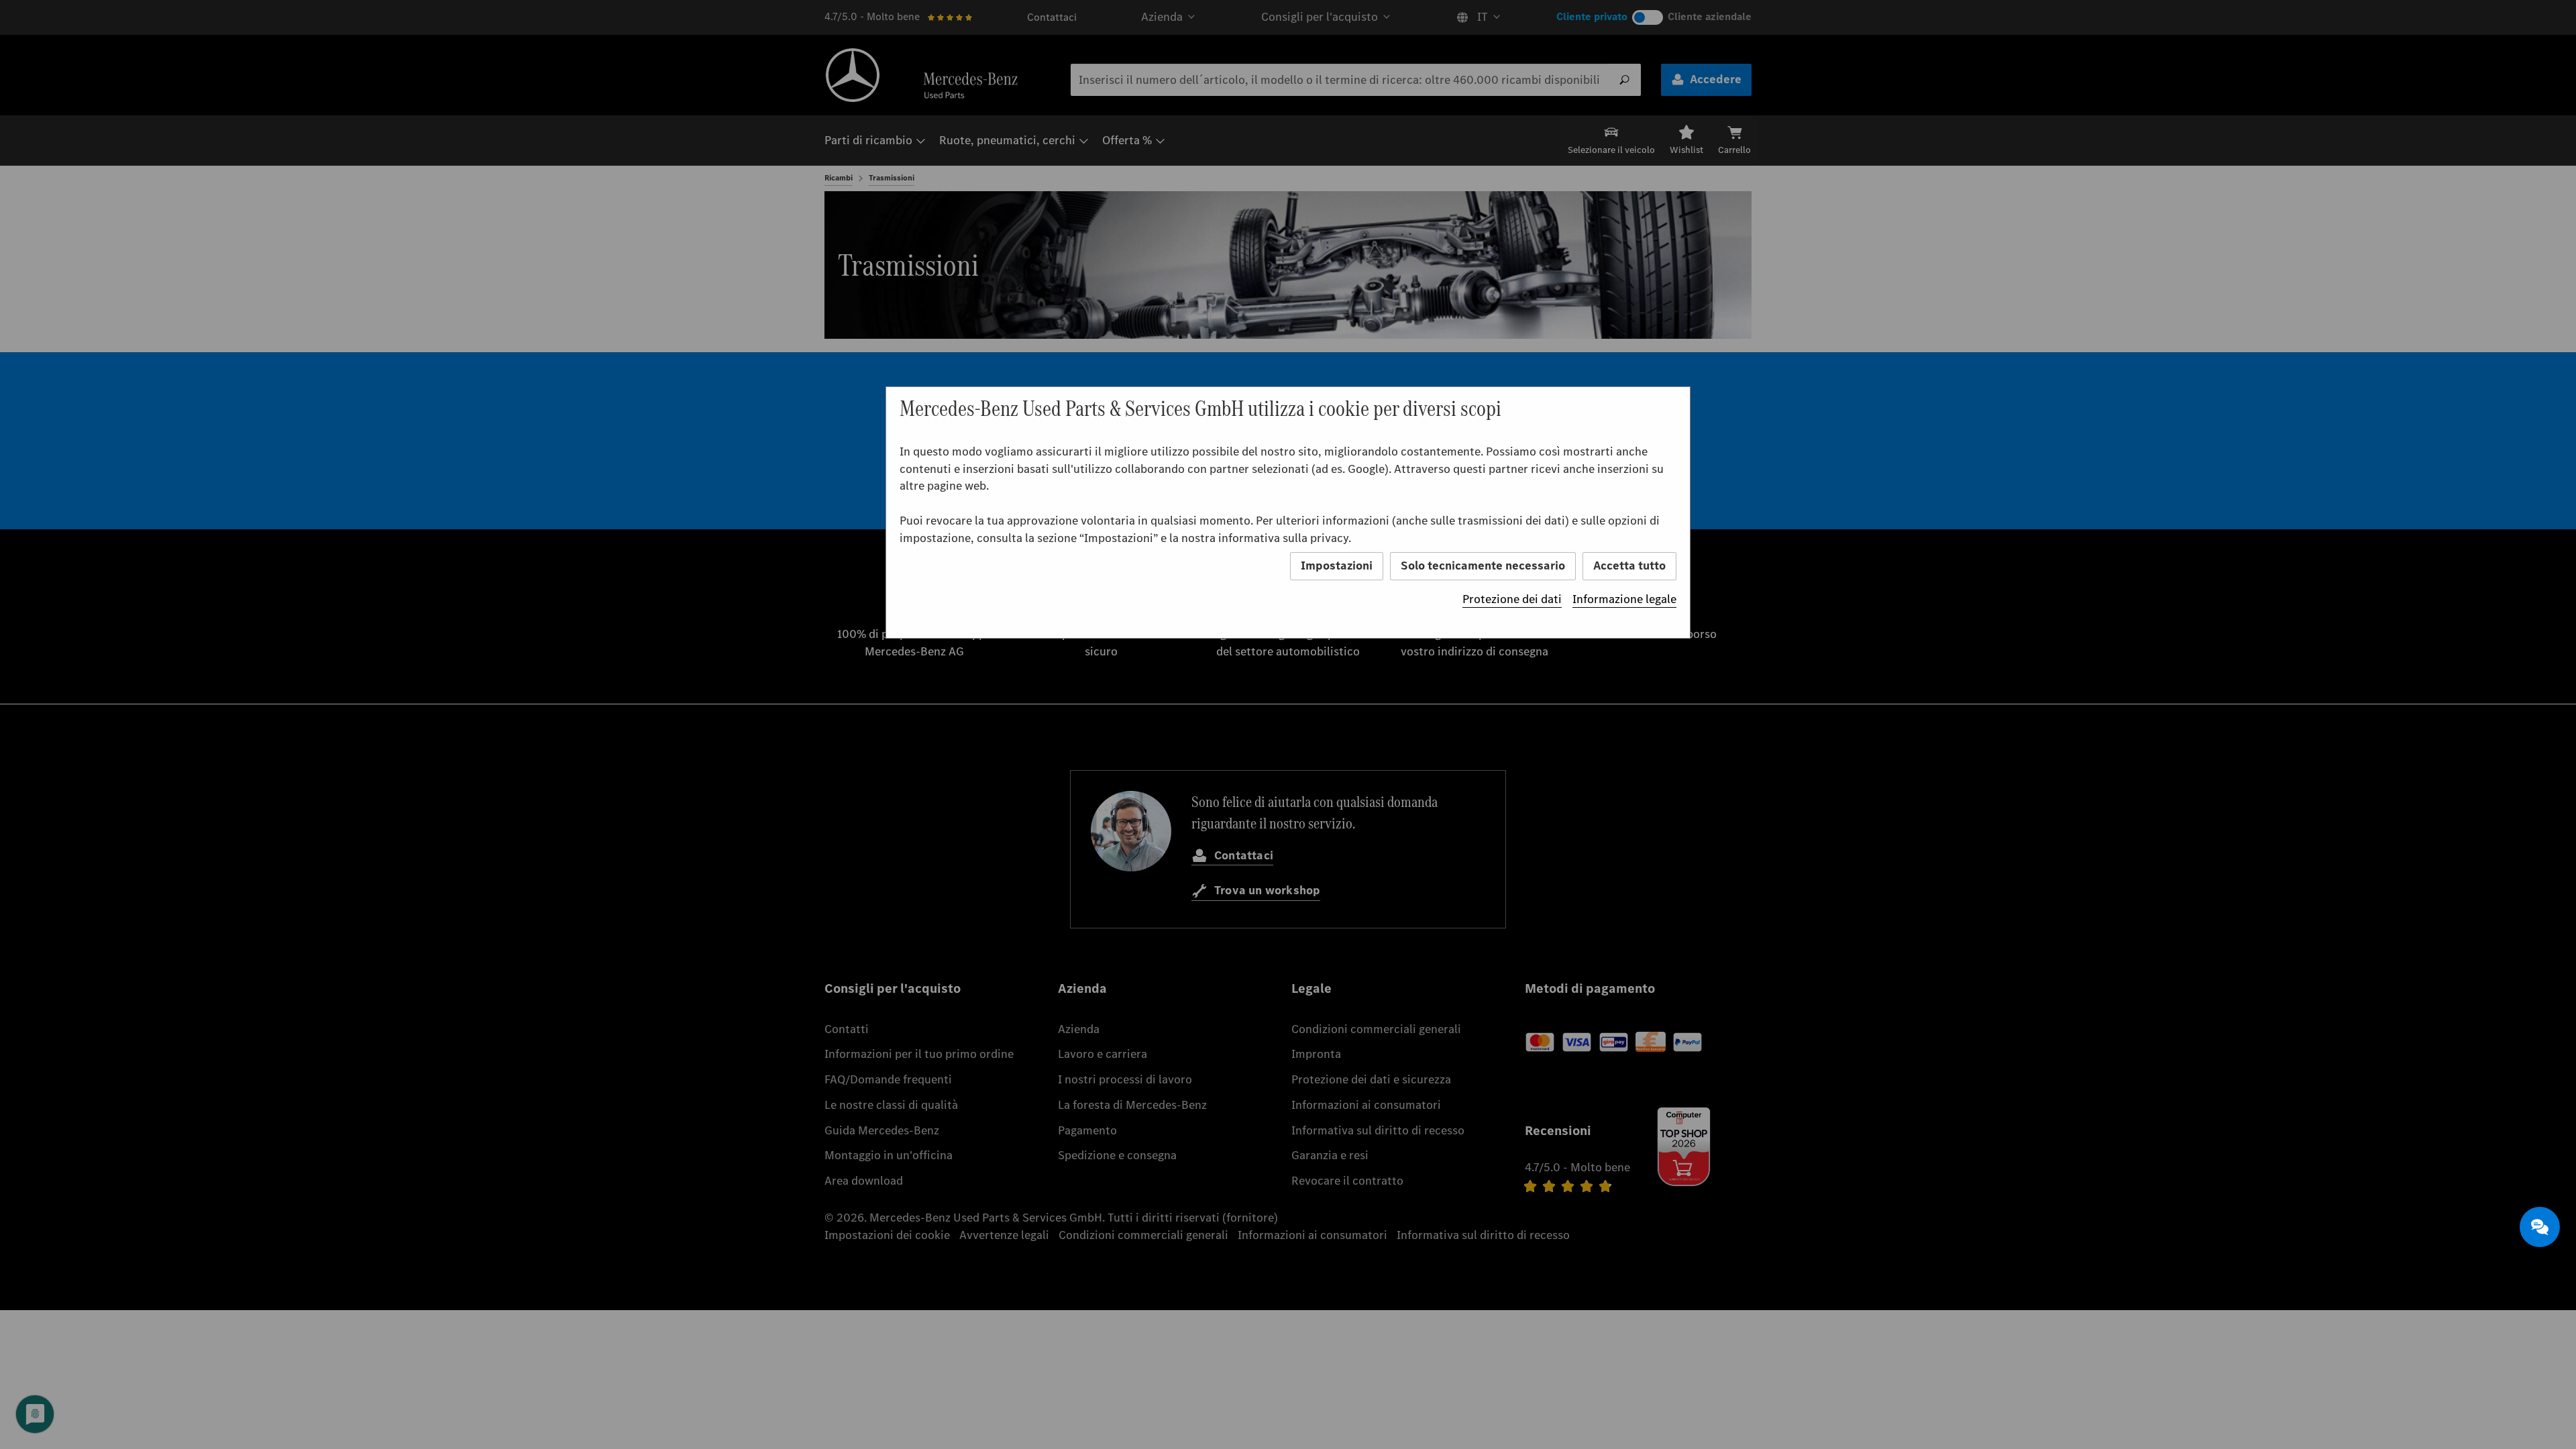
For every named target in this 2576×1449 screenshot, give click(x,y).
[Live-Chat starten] (2540, 1227)
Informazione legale (1624, 599)
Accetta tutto (1629, 566)
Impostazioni (1337, 566)
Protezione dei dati (1512, 599)
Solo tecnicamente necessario (1483, 566)
